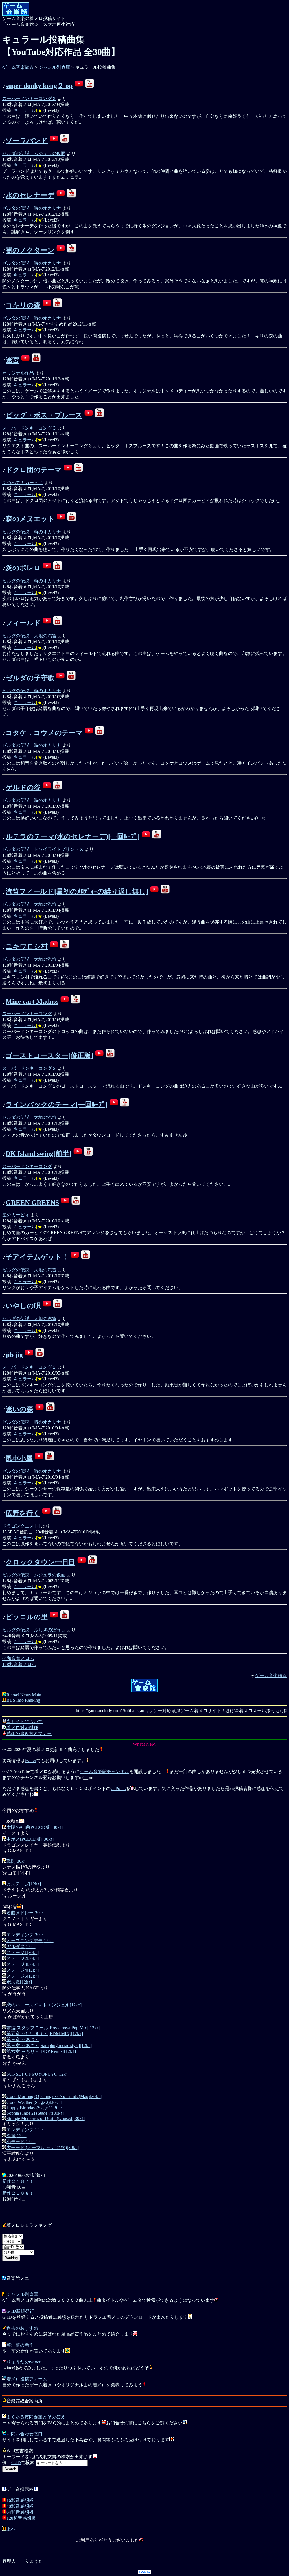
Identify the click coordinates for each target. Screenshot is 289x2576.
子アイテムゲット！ (37, 1257)
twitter (30, 1761)
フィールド (23, 623)
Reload (13, 1695)
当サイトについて (25, 1722)
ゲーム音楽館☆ (18, 67)
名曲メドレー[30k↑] (26, 1913)
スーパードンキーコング (27, 1014)
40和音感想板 (20, 2506)
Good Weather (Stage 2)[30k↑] (34, 2102)
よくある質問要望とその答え (36, 2417)
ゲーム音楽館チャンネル (104, 1771)
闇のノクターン (30, 250)
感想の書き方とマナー (29, 1733)
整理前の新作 (20, 2345)
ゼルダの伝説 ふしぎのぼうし (34, 1630)
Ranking (32, 1700)
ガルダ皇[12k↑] (21, 1947)
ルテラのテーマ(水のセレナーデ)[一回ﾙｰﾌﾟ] (73, 836)
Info (20, 1700)
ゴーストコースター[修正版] (49, 1055)
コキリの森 (23, 305)
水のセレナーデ (30, 195)
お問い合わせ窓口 (25, 2434)
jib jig (14, 1355)
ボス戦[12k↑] (19, 1982)
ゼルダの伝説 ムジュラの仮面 (34, 153)
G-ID (16, 2463)
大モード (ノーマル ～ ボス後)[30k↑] (43, 2147)
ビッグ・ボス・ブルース (44, 415)
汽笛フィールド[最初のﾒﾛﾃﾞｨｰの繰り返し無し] (77, 891)
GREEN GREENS (32, 1203)
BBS (11, 1700)
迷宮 (12, 360)
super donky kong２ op (39, 86)
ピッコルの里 (27, 1617)
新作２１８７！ (18, 2181)
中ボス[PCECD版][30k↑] (30, 1839)
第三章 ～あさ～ (23, 2040)
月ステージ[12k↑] (24, 1884)
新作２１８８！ (18, 2193)
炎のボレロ (23, 568)
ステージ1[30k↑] (23, 1952)
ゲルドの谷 (23, 787)
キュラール (25, 110)
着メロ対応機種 (22, 1728)
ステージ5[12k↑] (23, 1976)
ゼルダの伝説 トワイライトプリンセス (43, 849)
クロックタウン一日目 (40, 1562)
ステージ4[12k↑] (23, 1970)
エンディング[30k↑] (26, 1935)
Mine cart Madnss (32, 1001)
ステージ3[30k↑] (23, 1964)
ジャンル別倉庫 (54, 67)
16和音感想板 (20, 2500)
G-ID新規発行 (20, 2311)
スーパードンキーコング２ (29, 99)
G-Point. (118, 1788)
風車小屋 (19, 1458)
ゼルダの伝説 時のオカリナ (32, 208)
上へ (11, 2529)
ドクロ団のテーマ (34, 470)
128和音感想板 (21, 2518)
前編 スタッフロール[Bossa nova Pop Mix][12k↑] (53, 2028)
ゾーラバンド (27, 141)
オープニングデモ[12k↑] (30, 1941)
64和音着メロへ (18, 1658)
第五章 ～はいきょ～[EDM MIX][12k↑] (45, 2034)
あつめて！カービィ (23, 483)
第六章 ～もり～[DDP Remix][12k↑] (41, 2051)
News (26, 1695)
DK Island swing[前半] (39, 1154)
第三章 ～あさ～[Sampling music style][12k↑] (49, 2045)
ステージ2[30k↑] (23, 1958)
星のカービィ (16, 1215)
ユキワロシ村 (27, 946)
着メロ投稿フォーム (27, 2379)
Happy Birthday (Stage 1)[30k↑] (35, 2108)
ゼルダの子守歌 (30, 678)
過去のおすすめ (22, 2328)
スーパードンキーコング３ (29, 428)
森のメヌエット (30, 519)
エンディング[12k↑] (26, 2130)
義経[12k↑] (17, 2136)
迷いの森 (19, 1409)
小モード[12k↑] (21, 2142)
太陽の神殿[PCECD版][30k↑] (35, 1827)
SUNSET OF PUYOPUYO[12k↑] (38, 2074)
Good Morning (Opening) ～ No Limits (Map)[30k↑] (54, 2096)
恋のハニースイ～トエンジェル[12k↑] (44, 2005)
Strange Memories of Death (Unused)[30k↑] (46, 2118)
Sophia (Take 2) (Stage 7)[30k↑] (35, 2113)
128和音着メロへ (19, 1664)
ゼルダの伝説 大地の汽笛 (29, 636)
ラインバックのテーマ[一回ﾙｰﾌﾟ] (57, 1105)
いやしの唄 (23, 1306)
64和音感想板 (20, 2512)
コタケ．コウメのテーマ (44, 733)
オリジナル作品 (18, 373)
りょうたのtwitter (23, 2362)
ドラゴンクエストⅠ (21, 1526)
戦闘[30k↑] (17, 1861)
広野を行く (23, 1513)
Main (37, 1695)
